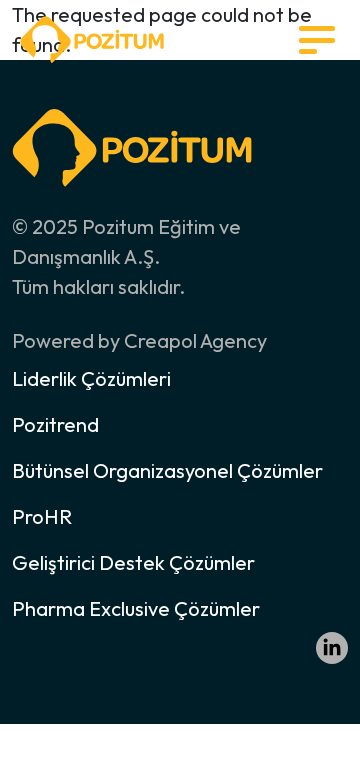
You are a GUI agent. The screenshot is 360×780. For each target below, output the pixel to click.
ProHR (42, 516)
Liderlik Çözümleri (91, 378)
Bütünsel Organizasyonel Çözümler (167, 470)
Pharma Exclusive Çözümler (136, 608)
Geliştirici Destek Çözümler (133, 562)
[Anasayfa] (92, 37)
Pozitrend (55, 424)
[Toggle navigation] (317, 40)
